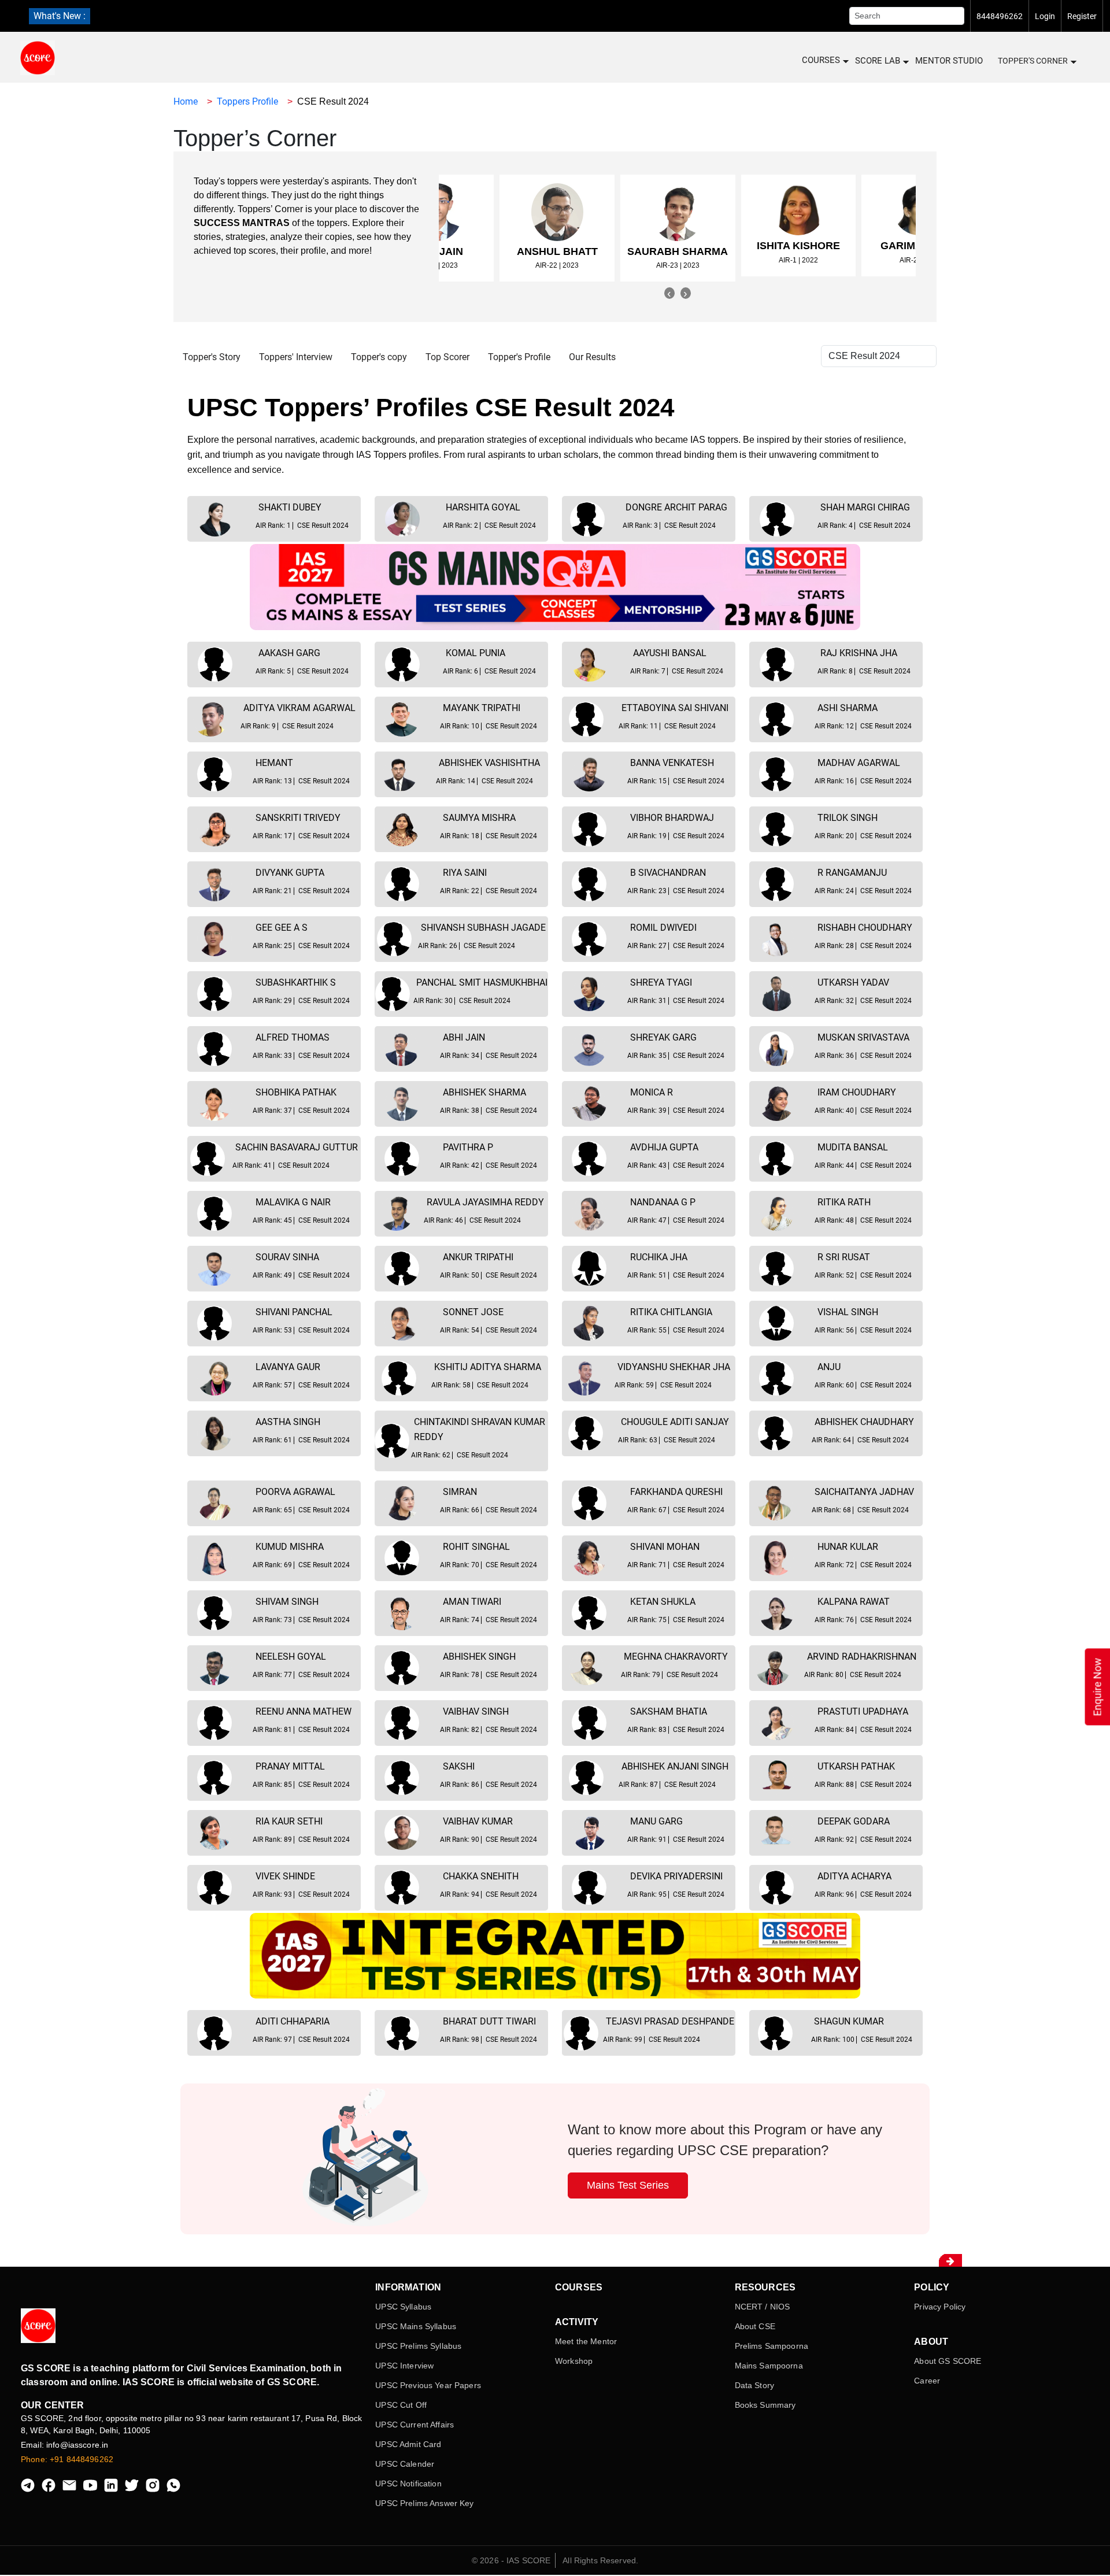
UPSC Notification (408, 2484)
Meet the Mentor (586, 2341)
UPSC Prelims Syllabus (418, 2346)
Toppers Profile (247, 101)
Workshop (574, 2361)
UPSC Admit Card (408, 2444)
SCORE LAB (878, 61)
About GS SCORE (948, 2361)
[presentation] (669, 293)
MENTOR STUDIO (949, 61)
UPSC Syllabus (403, 2307)
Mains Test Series (628, 2185)
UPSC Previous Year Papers (428, 2385)
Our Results (592, 357)
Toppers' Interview (296, 357)
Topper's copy (379, 357)
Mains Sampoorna (769, 2366)
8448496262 (1000, 16)
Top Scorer (447, 357)
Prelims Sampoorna (772, 2346)
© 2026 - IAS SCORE (511, 2560)
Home (186, 101)
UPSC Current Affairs (415, 2425)
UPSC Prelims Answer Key (424, 2503)
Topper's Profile (519, 357)
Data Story (754, 2385)
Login (1045, 16)
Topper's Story (212, 357)
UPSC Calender (405, 2464)
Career (927, 2381)
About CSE (755, 2326)
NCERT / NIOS (763, 2307)
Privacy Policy (940, 2307)
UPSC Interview (404, 2366)
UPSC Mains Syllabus (416, 2326)
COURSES (821, 60)
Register (1082, 16)
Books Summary (765, 2405)
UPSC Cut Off (401, 2405)
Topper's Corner (1033, 61)
